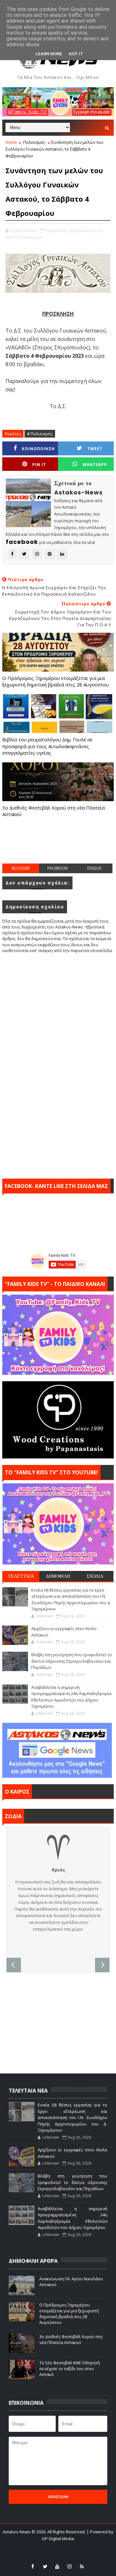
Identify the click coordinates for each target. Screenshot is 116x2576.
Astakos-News (17, 2532)
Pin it (39, 465)
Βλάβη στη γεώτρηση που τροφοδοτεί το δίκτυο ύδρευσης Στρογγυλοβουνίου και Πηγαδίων (72, 1661)
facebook (58, 868)
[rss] (82, 2566)
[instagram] (70, 2566)
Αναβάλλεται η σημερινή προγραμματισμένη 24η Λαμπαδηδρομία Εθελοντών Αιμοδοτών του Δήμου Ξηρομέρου (71, 1697)
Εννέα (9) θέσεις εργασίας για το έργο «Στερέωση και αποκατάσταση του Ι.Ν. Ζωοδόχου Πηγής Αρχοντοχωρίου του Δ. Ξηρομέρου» (71, 1600)
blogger (21, 868)
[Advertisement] (59, 847)
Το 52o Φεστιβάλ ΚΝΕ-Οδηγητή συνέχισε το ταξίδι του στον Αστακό (70, 2369)
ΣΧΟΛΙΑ (95, 1576)
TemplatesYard (54, 2547)
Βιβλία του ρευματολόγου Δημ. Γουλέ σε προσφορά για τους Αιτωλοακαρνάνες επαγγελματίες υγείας (47, 746)
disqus (94, 868)
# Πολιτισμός (40, 434)
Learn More (49, 54)
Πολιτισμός (34, 142)
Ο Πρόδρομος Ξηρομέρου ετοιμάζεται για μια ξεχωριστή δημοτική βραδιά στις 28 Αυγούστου (56, 681)
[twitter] (45, 2566)
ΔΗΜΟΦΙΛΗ (58, 1576)
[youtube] (57, 2566)
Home (11, 142)
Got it (76, 54)
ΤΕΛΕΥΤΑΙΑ (21, 1576)
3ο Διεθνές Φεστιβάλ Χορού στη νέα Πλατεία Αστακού (53, 811)
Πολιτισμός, (32, 237)
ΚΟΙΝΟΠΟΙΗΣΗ (38, 449)
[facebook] (33, 2566)
